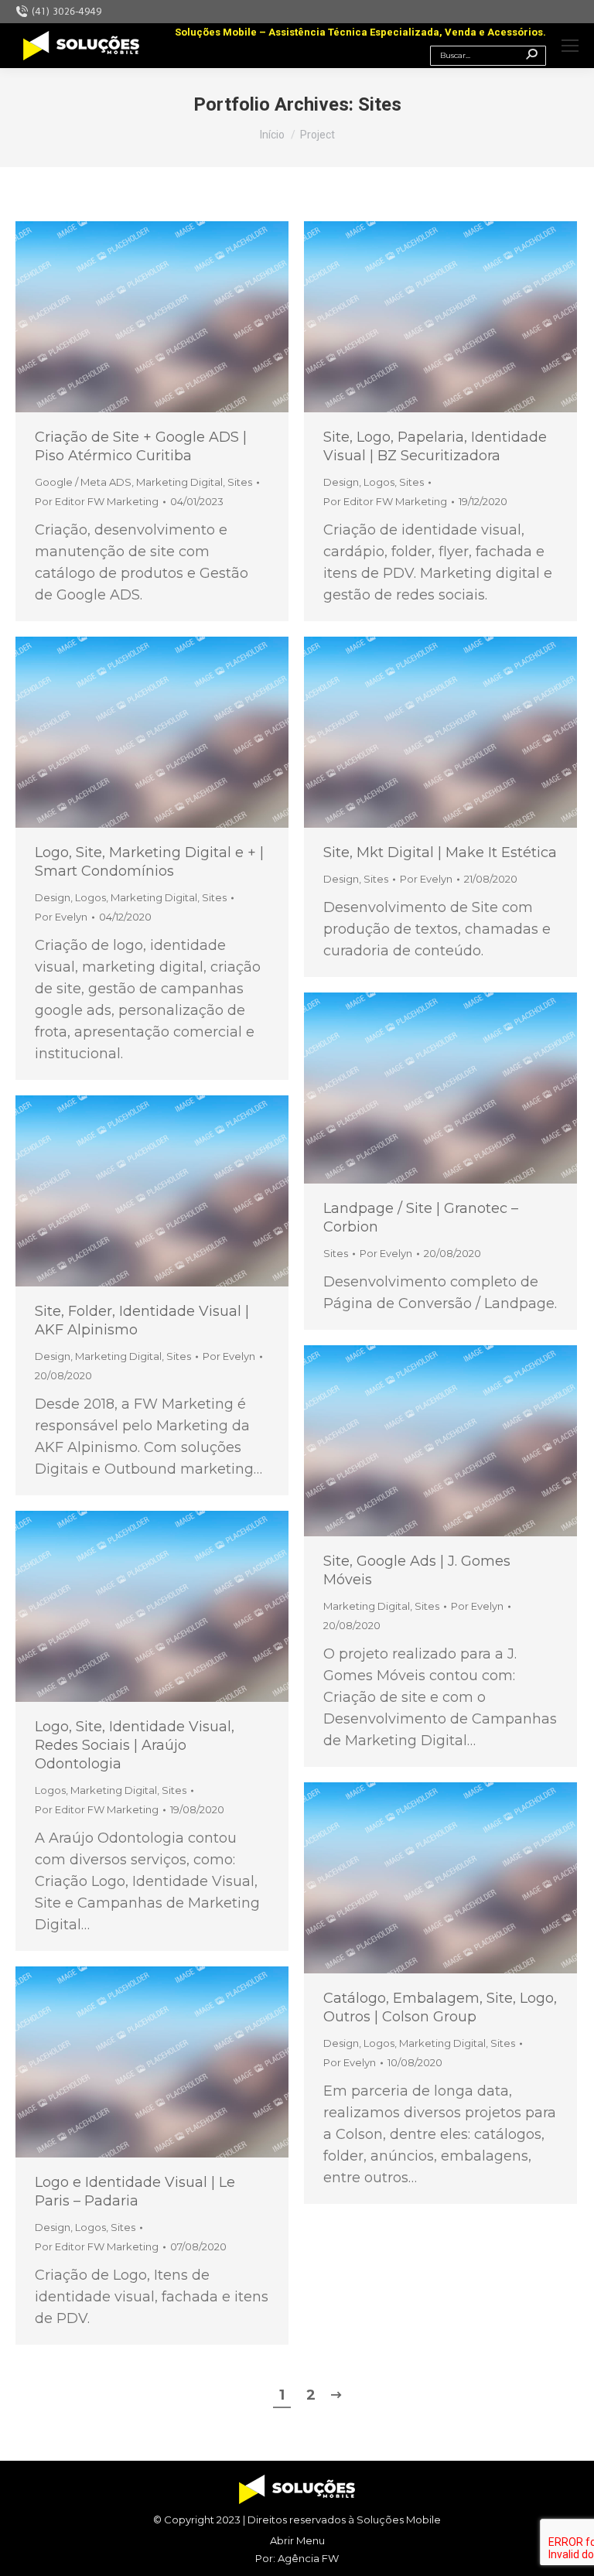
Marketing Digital (179, 482)
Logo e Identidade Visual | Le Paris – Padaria (135, 2192)
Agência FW (308, 2558)
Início (272, 135)
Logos (379, 482)
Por (97, 501)
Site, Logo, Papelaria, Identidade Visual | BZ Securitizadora (435, 446)
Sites (240, 482)
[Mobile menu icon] (570, 46)
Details (152, 317)
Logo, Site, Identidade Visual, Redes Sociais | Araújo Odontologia (135, 1745)
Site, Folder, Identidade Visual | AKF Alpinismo (142, 1320)
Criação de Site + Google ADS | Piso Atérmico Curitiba (141, 446)
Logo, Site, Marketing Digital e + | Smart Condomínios (149, 862)
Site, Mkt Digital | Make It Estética (440, 852)
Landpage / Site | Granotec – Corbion (421, 1218)
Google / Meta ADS (83, 482)
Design (341, 482)
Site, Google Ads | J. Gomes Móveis (417, 1570)
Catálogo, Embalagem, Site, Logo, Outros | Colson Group (440, 2007)
